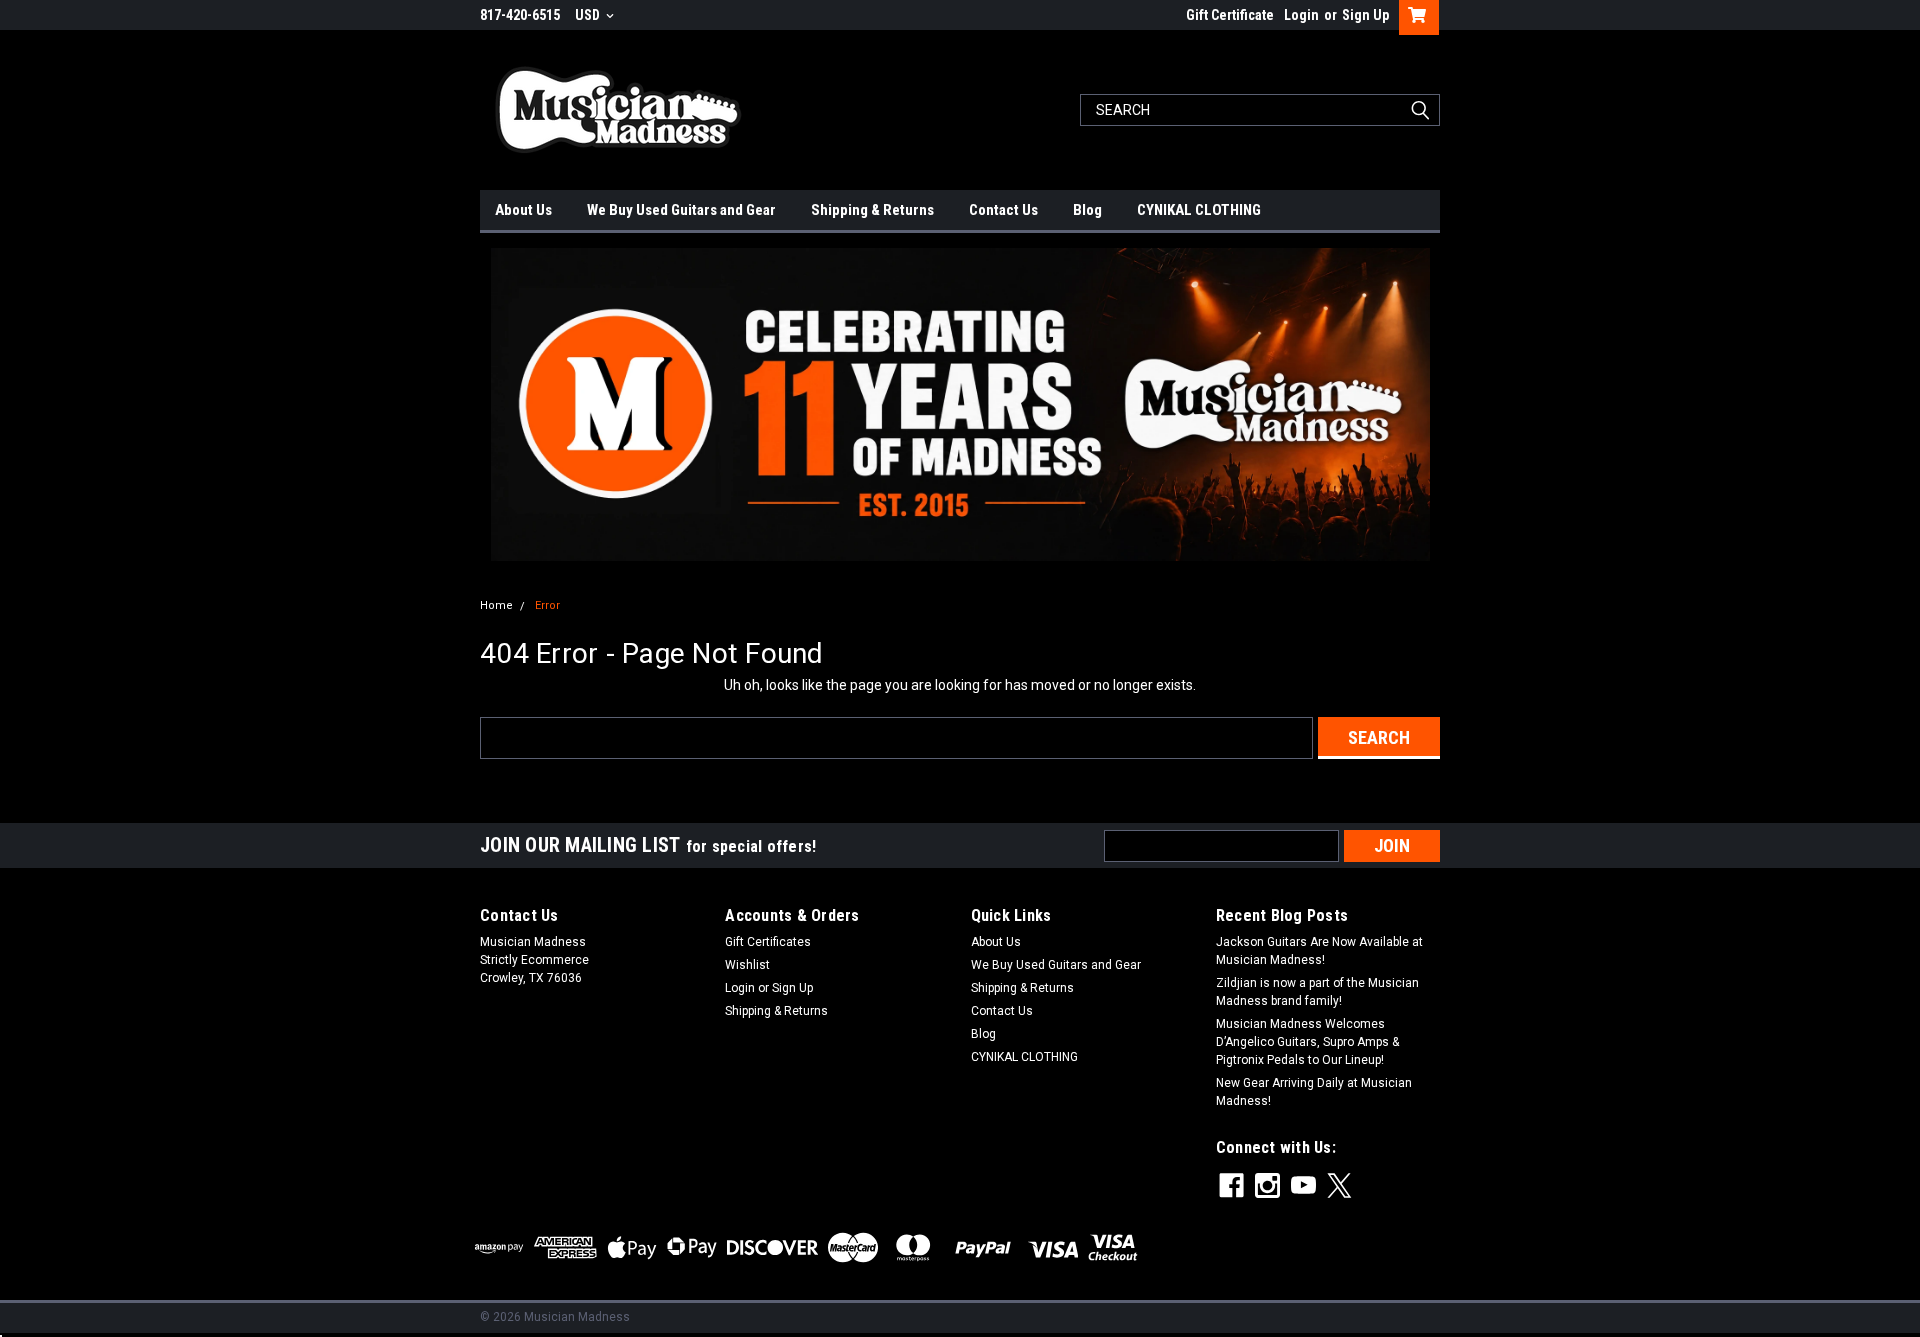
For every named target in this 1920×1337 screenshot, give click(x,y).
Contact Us (1003, 210)
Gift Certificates (768, 942)
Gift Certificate (1230, 15)
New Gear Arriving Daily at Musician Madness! (1314, 1092)
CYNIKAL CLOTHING (1199, 210)
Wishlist (747, 965)
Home (496, 605)
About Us (523, 210)
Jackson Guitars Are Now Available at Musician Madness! (1319, 951)
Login (1301, 15)
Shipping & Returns (872, 210)
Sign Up (1365, 15)
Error (547, 605)
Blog (1087, 210)
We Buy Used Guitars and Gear (681, 210)
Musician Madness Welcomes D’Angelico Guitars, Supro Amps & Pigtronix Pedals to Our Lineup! (1307, 1042)
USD (589, 15)
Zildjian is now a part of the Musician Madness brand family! (1317, 992)
